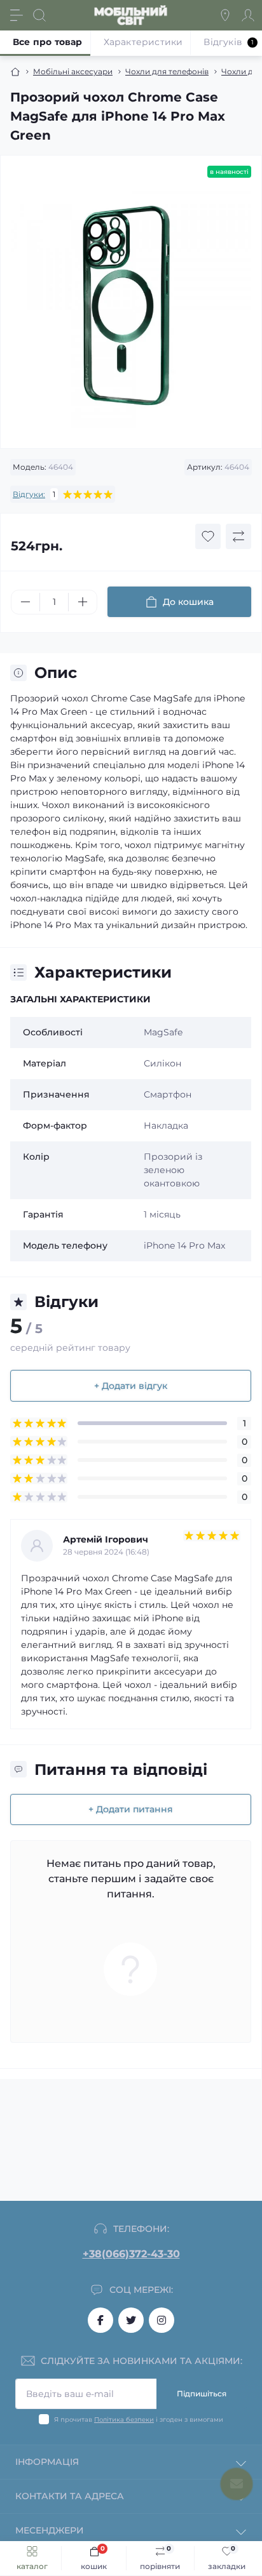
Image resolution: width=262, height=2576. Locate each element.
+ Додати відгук (131, 1386)
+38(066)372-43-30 (131, 2254)
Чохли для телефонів (167, 71)
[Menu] (17, 15)
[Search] (39, 15)
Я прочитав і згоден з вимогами (139, 2420)
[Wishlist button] (208, 536)
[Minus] (25, 602)
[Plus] (83, 602)
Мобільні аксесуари (73, 71)
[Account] (248, 15)
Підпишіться (202, 2393)
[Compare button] (238, 536)
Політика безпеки (124, 2420)
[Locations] (225, 15)
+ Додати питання (131, 1809)
